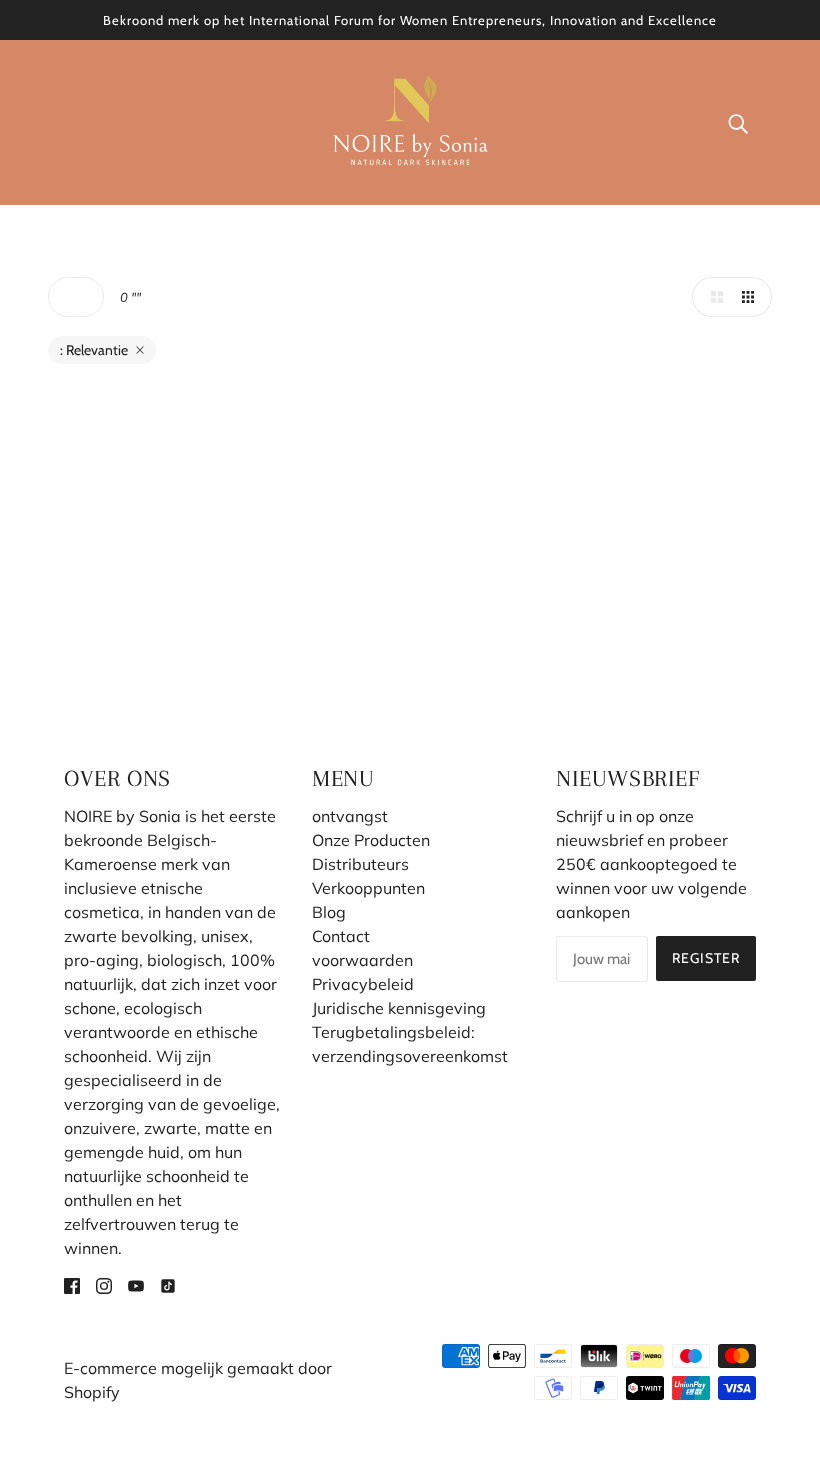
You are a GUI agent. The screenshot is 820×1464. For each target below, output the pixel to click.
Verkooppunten (368, 888)
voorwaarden (362, 960)
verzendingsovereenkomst (410, 1056)
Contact (341, 936)
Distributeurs (360, 864)
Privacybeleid (363, 984)
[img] (72, 1284)
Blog (329, 912)
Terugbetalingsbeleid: (393, 1032)
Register (706, 958)
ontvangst (350, 816)
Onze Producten (371, 840)
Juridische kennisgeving (399, 1008)
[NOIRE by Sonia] (410, 120)
